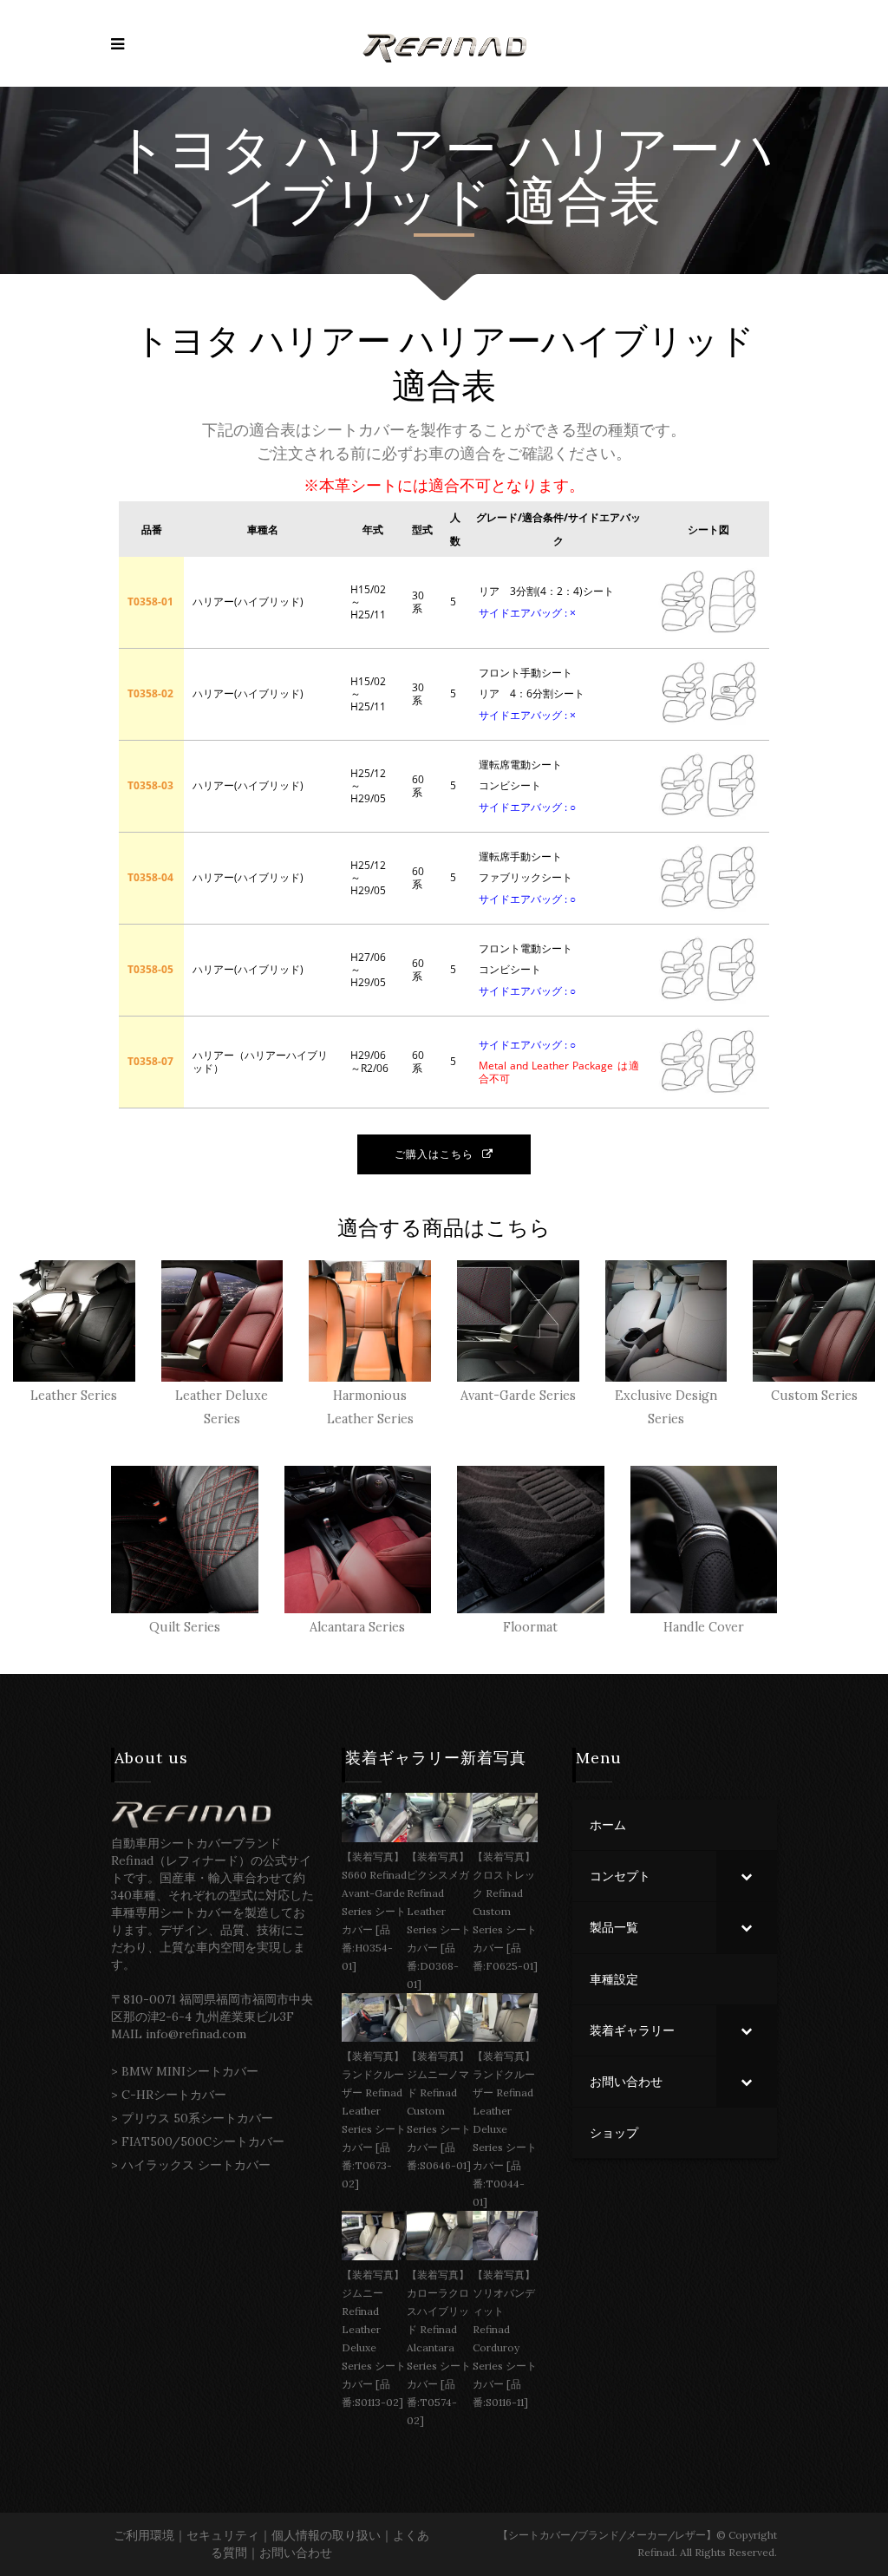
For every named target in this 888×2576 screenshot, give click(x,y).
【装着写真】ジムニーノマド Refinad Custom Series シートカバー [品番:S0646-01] (439, 2111)
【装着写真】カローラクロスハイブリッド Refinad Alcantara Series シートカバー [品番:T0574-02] (439, 2347)
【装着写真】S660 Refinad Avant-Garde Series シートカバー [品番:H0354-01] (374, 1911)
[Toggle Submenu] (747, 1876)
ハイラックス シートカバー (196, 2165)
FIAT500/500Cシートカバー (203, 2141)
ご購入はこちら (434, 1154)
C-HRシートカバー (174, 2095)
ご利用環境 (144, 2535)
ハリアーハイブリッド (577, 341)
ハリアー (392, 150)
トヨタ (194, 150)
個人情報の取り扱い (326, 2535)
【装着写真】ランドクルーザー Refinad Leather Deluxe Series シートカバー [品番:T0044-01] (505, 2129)
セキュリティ (223, 2535)
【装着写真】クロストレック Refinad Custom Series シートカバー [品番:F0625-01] (505, 1911)
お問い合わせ (296, 2553)
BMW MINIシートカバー (190, 2071)
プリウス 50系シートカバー (197, 2118)
